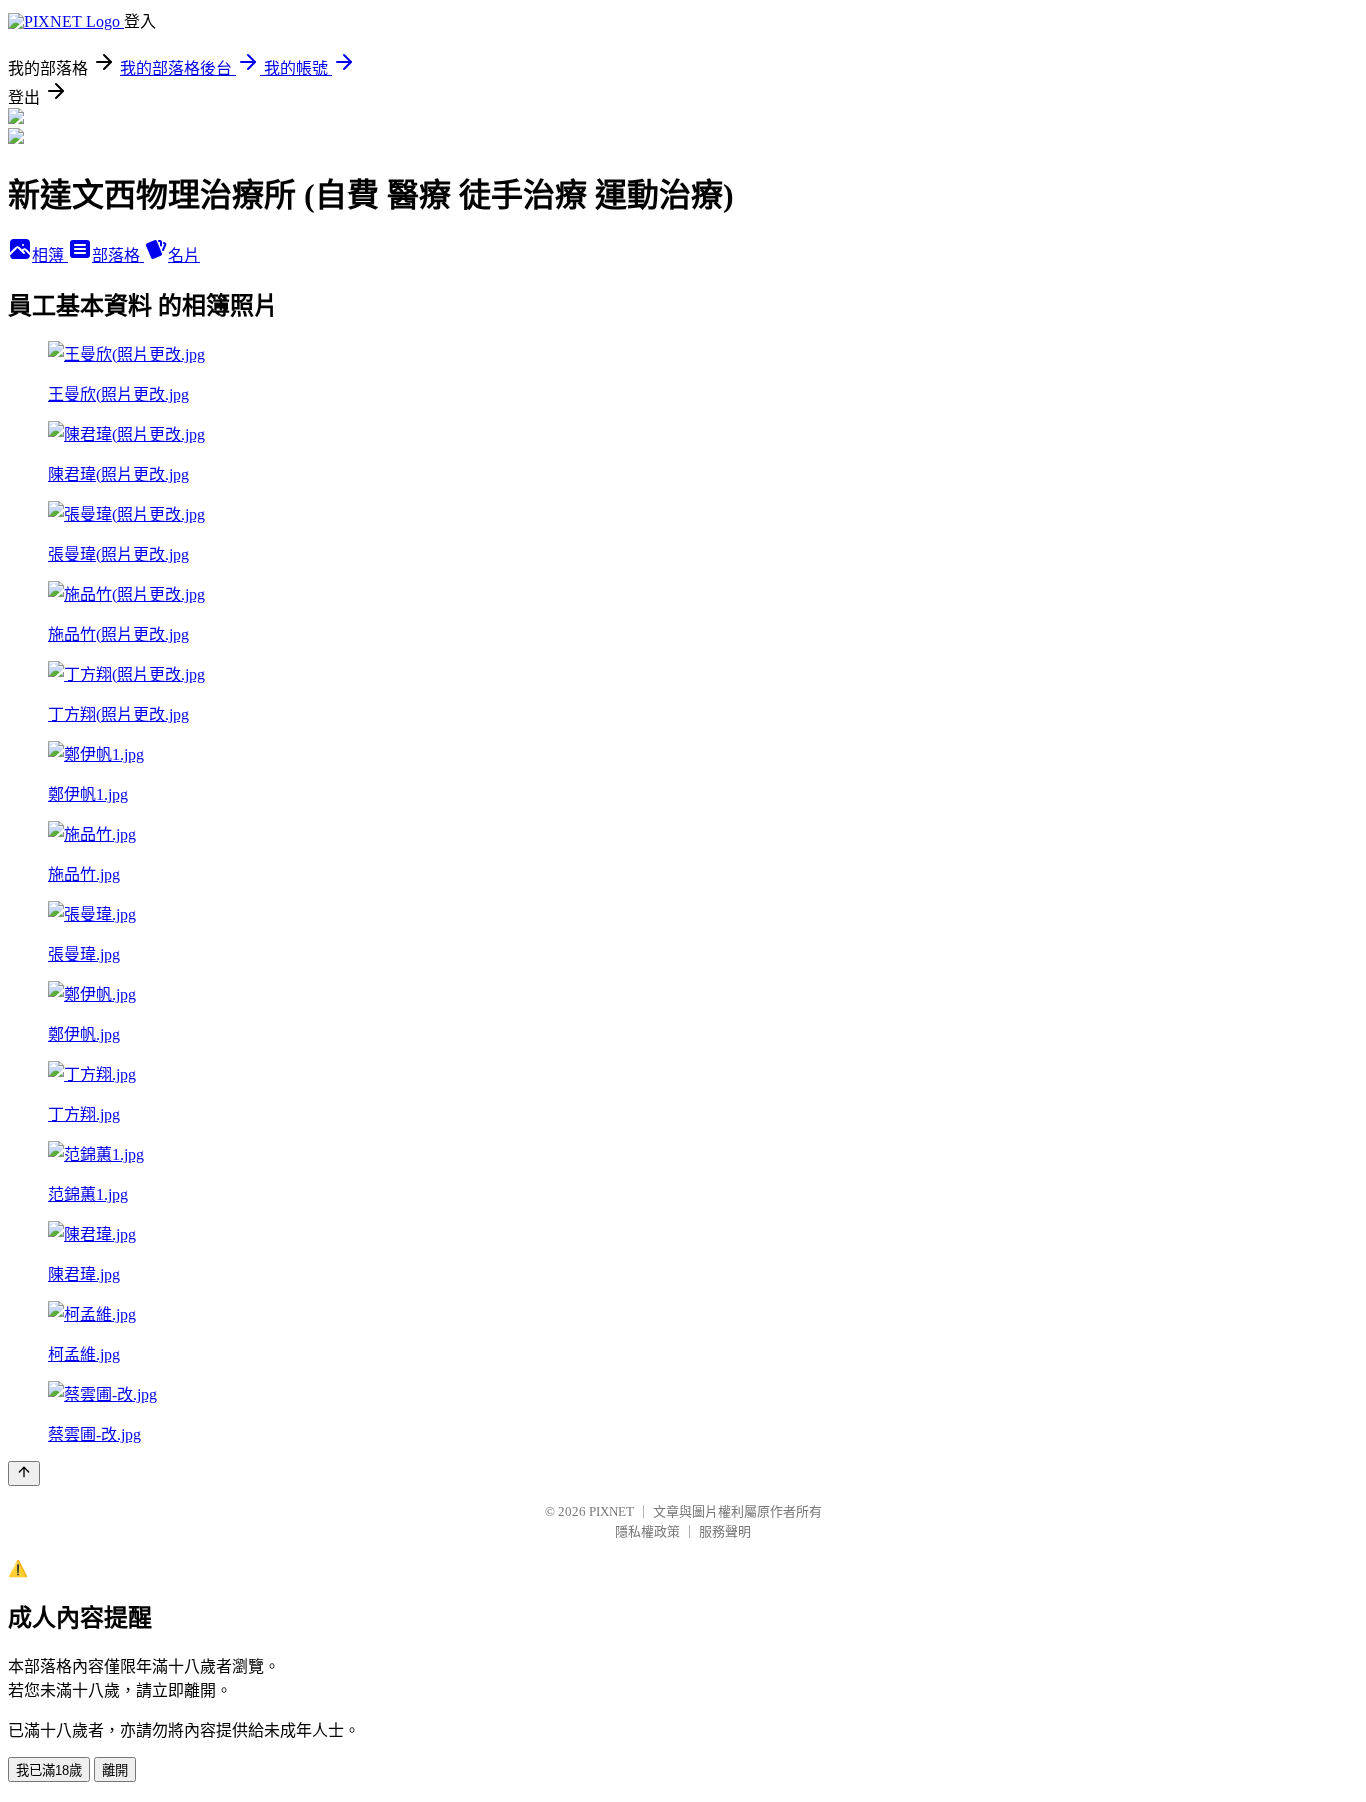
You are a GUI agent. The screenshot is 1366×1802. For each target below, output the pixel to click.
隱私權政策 (647, 1531)
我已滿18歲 (49, 1770)
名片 (184, 255)
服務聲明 (725, 1531)
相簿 (50, 255)
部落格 (118, 255)
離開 (115, 1770)
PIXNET (611, 1511)
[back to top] (24, 1473)
